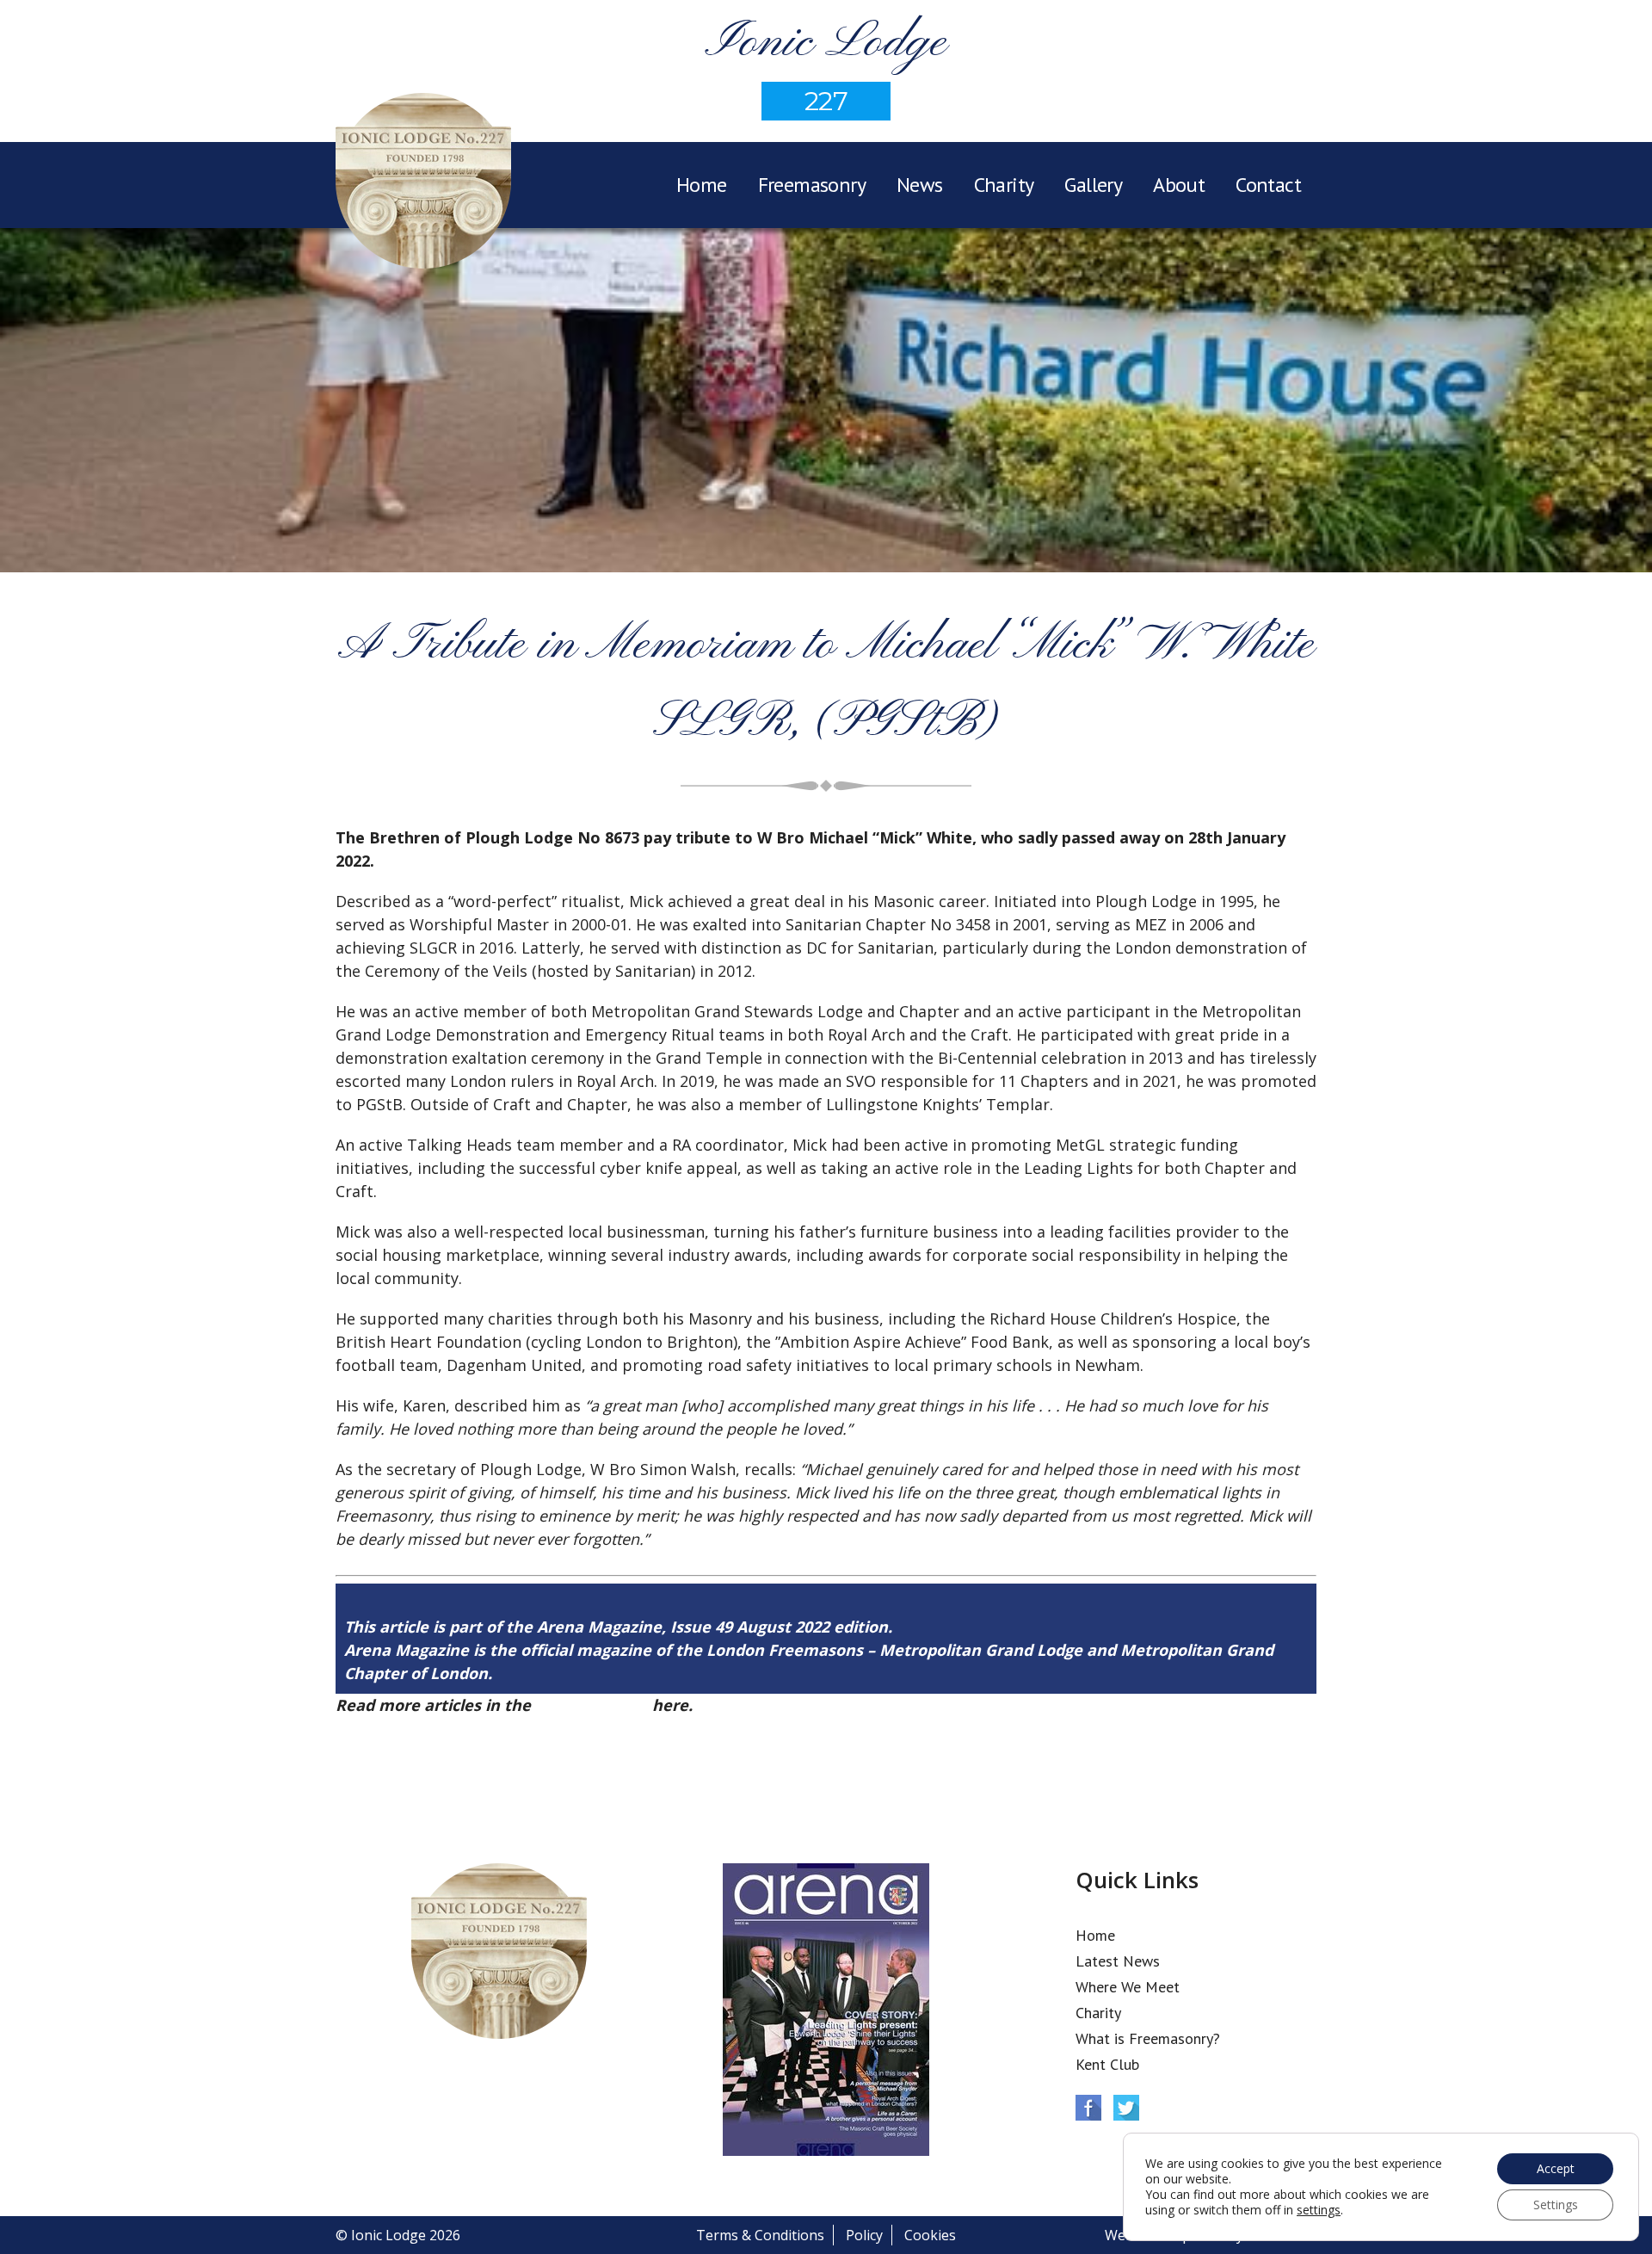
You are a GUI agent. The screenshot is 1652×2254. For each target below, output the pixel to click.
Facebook (1088, 2108)
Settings (1556, 2205)
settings (1319, 2210)
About (1179, 185)
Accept (1556, 2168)
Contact (1268, 185)
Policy (864, 2235)
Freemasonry (812, 185)
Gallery (1093, 185)
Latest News (1118, 1961)
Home (702, 185)
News (920, 185)
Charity (1004, 185)
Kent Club (1107, 2064)
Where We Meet (1128, 1987)
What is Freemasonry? (1148, 2038)
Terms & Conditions (760, 2235)
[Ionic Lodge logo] (423, 183)
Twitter (1126, 2108)
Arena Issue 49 (592, 1705)
